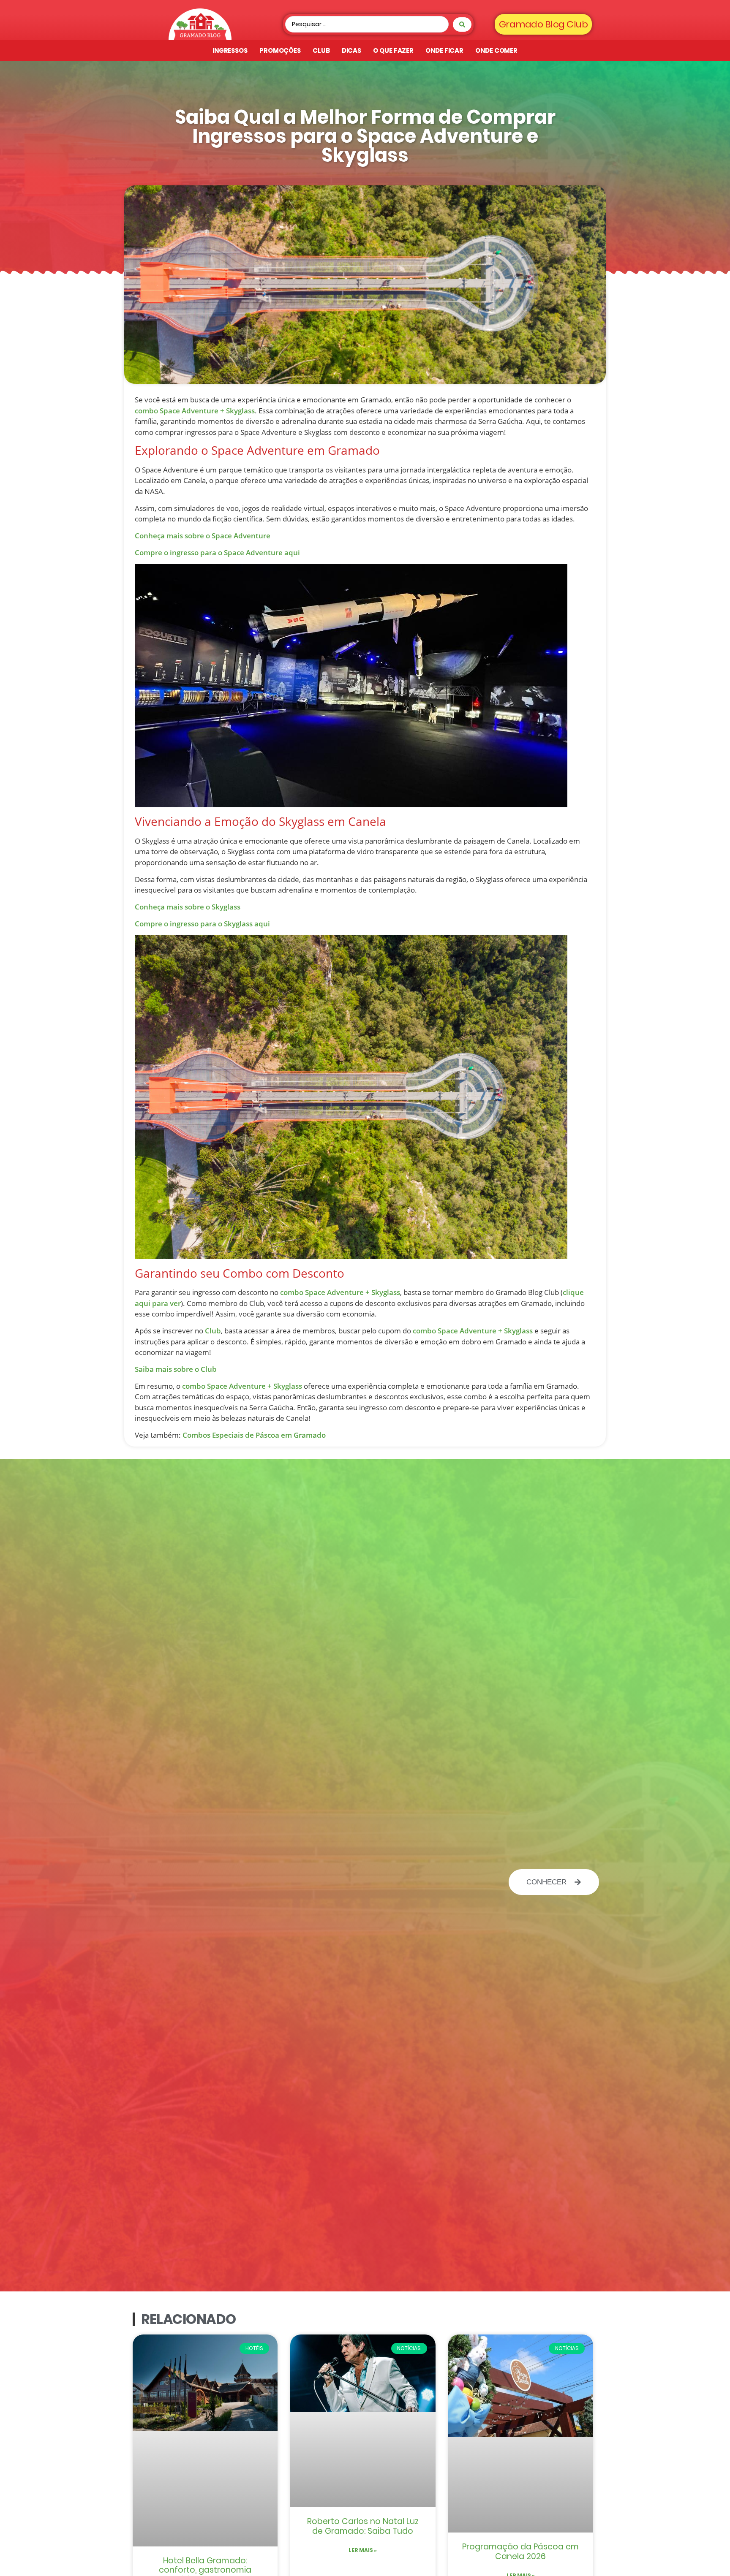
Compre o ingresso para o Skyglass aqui (202, 924)
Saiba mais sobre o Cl (171, 1369)
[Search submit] (462, 24)
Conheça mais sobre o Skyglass (188, 907)
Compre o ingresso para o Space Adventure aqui (217, 552)
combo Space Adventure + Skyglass (195, 411)
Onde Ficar (444, 50)
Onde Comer (496, 50)
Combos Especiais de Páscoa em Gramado (254, 1435)
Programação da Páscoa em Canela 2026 (520, 2552)
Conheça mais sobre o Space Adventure (203, 536)
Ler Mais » (363, 2550)
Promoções (280, 50)
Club (321, 50)
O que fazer (393, 50)
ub (212, 1369)
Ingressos (230, 50)
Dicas (352, 50)
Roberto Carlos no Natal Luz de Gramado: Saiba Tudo (363, 2526)
